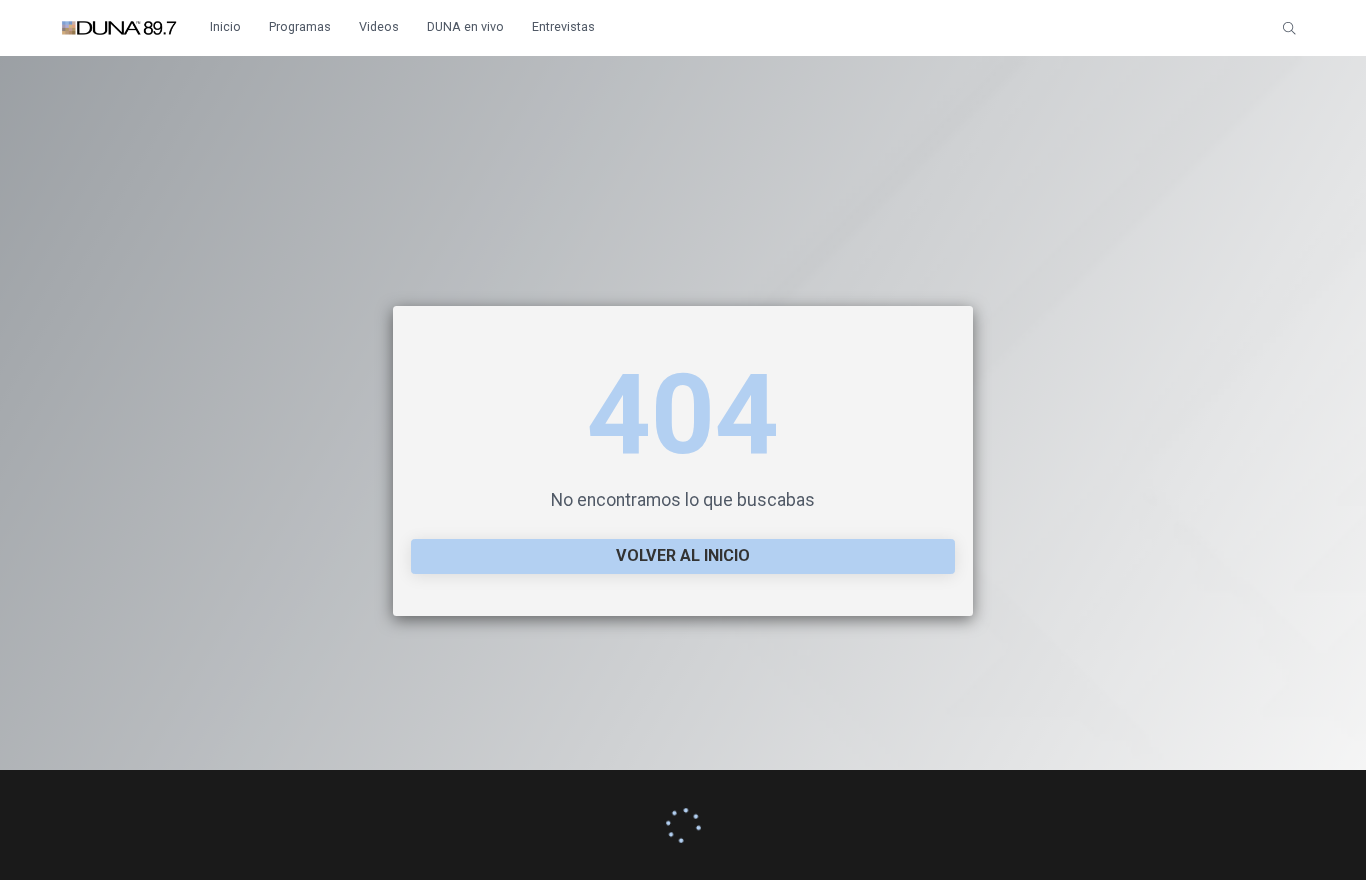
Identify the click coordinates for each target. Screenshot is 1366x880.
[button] (1289, 28)
